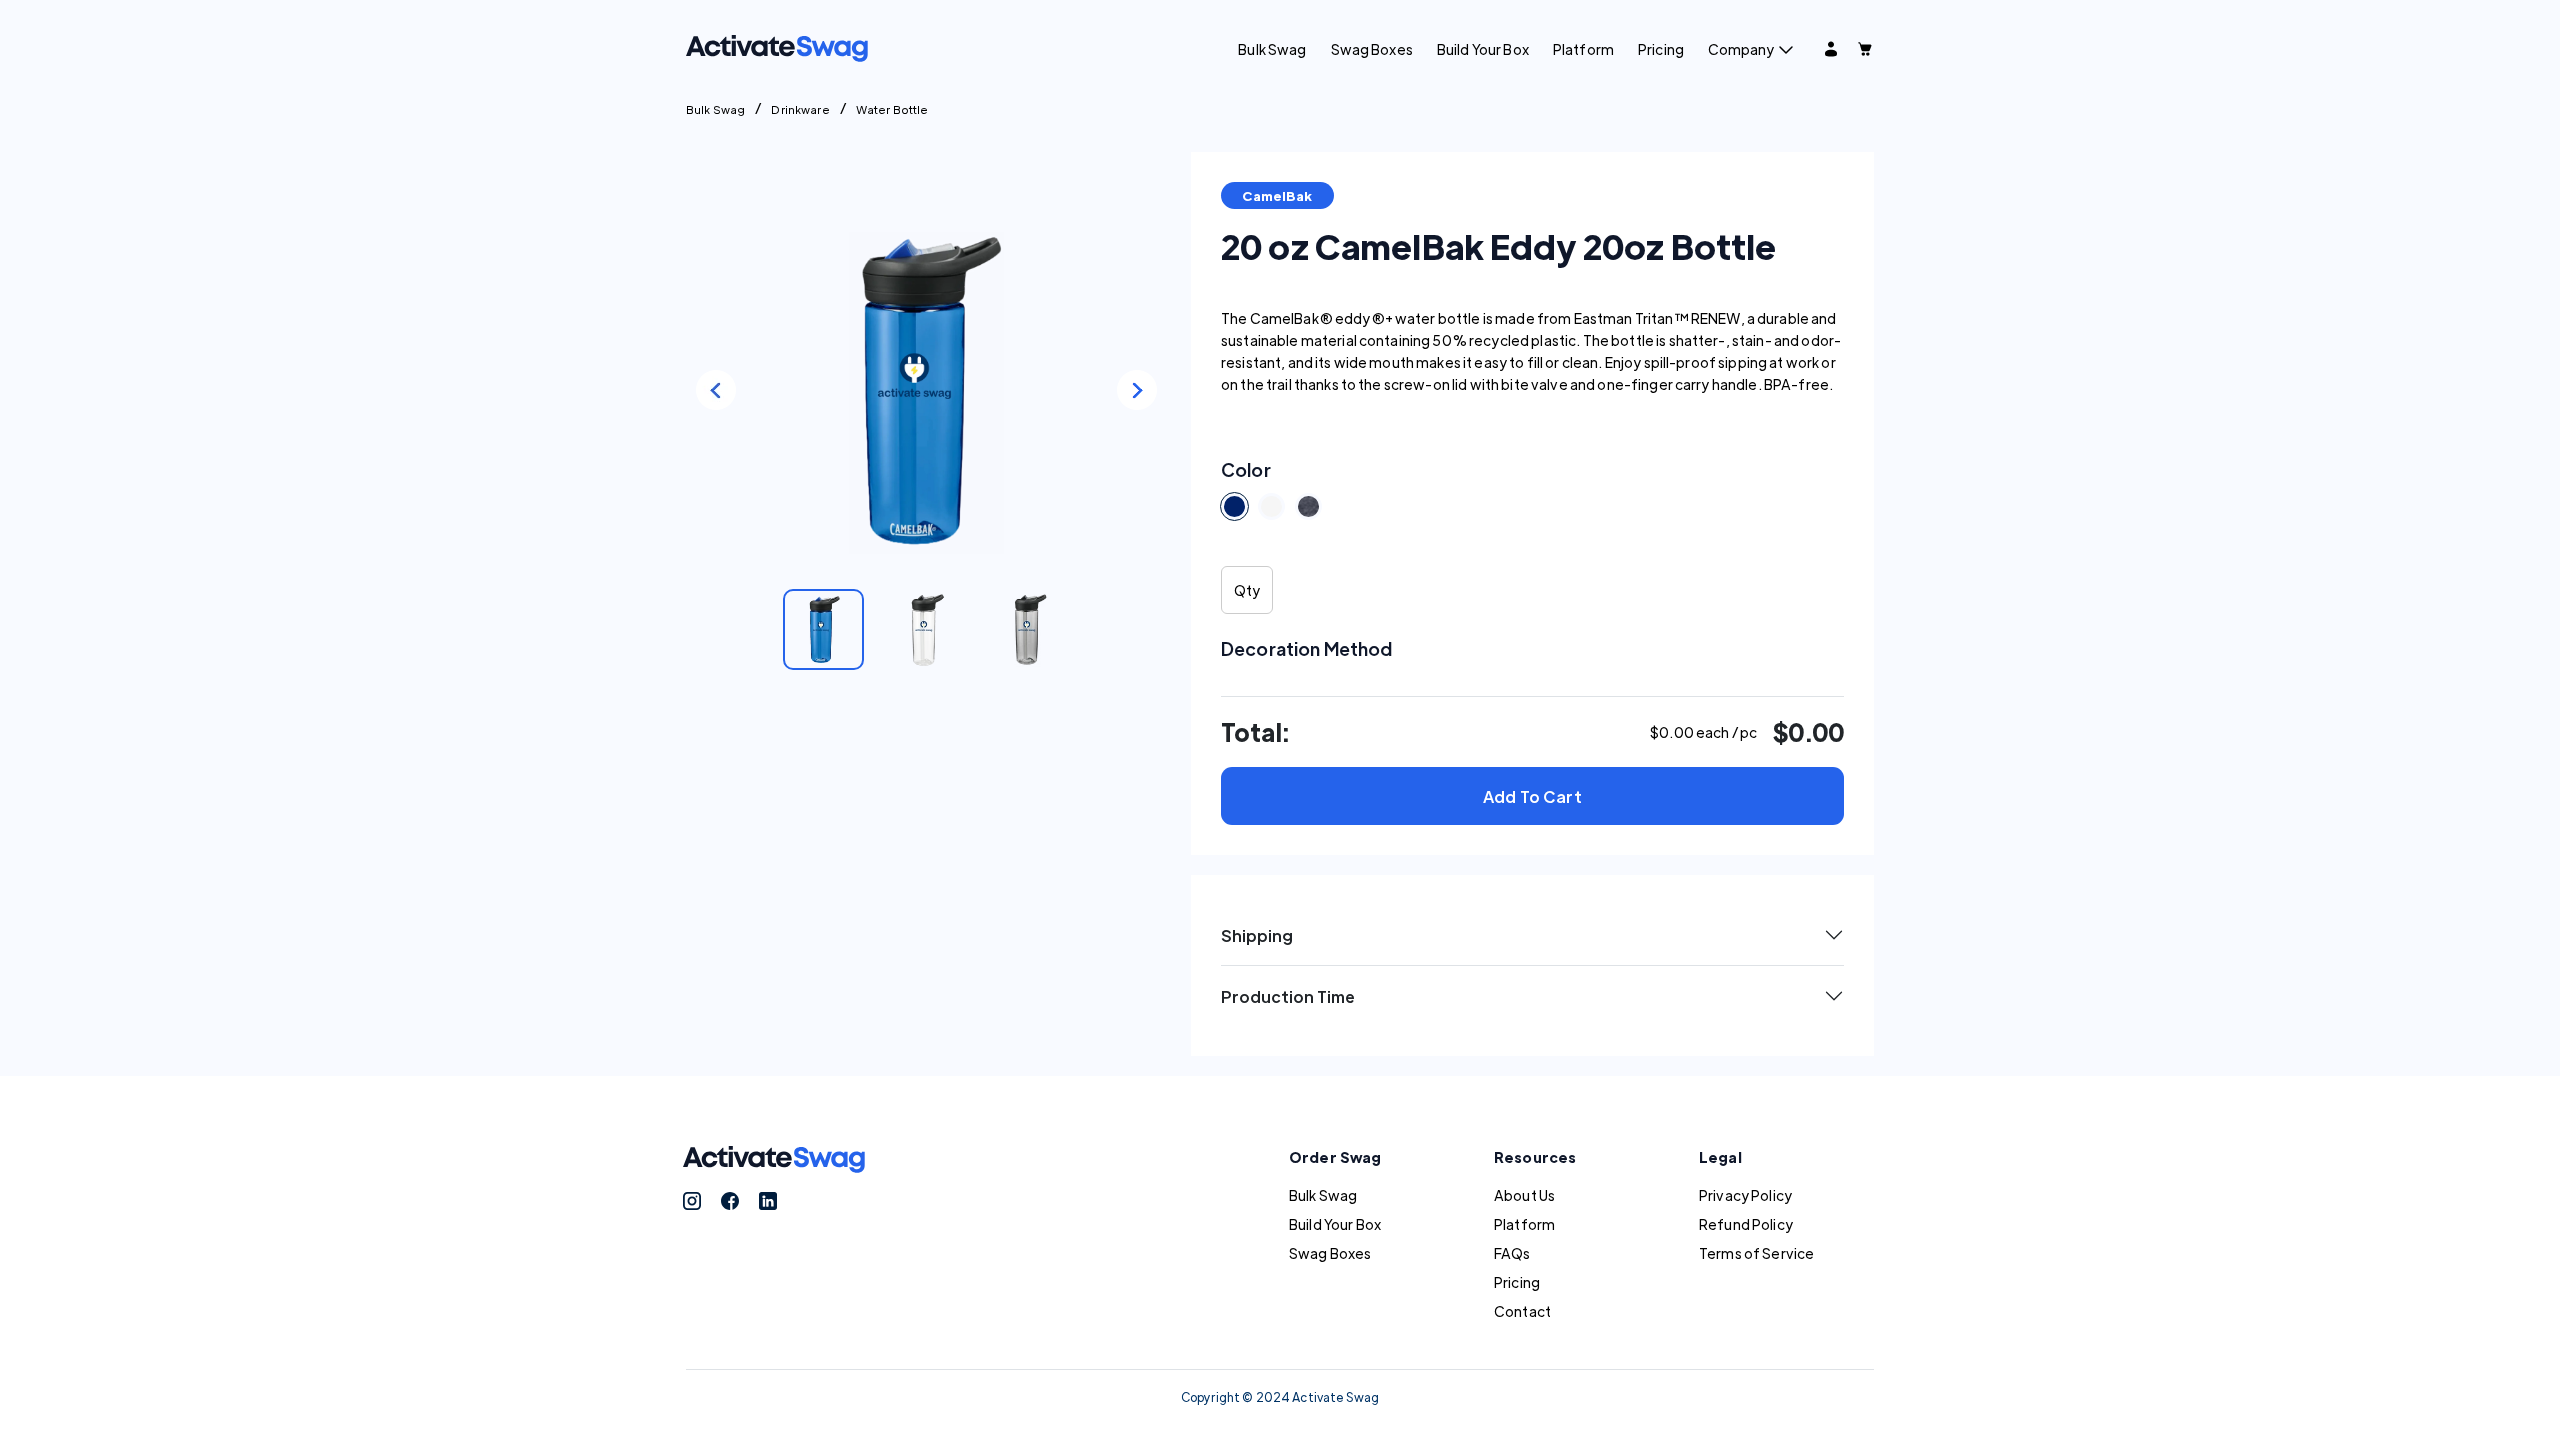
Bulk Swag (1272, 49)
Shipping (1257, 935)
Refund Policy (1746, 1224)
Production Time (1288, 996)
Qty (1247, 590)
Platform (1583, 49)
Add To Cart (1532, 796)
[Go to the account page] (1831, 49)
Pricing (1661, 49)
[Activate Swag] (777, 46)
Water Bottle (892, 109)
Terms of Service (1756, 1253)
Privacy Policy (1745, 1195)
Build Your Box (1483, 49)
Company (1741, 49)
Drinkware (800, 109)
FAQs (1512, 1253)
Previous (716, 390)
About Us (1524, 1195)
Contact (1522, 1311)
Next (1137, 390)
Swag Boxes (1372, 49)
